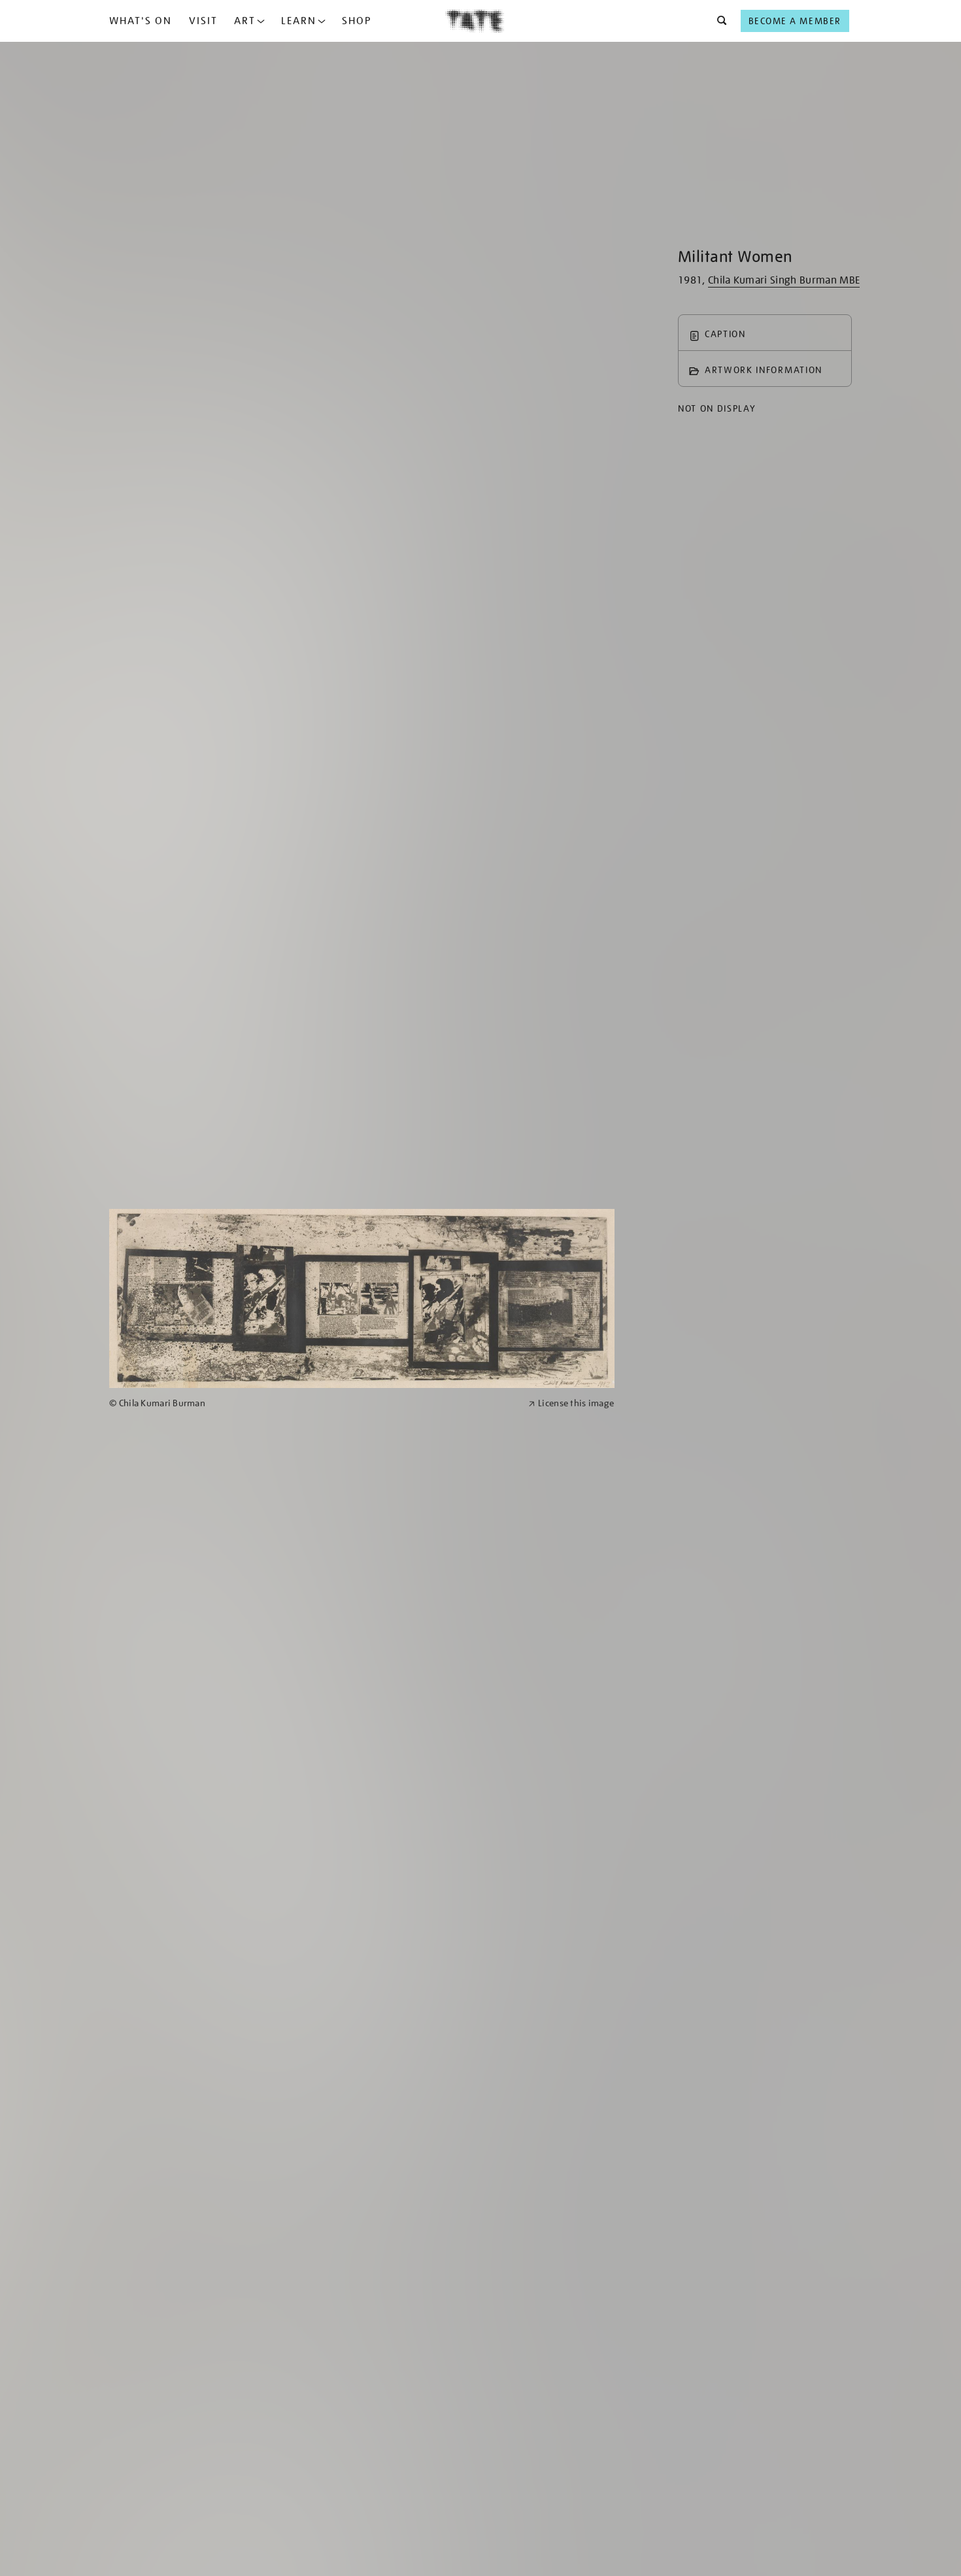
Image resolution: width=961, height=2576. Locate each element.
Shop (357, 21)
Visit (203, 21)
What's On (141, 21)
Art (245, 21)
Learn (299, 21)
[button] (718, 21)
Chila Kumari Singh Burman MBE (784, 280)
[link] (313, 1403)
